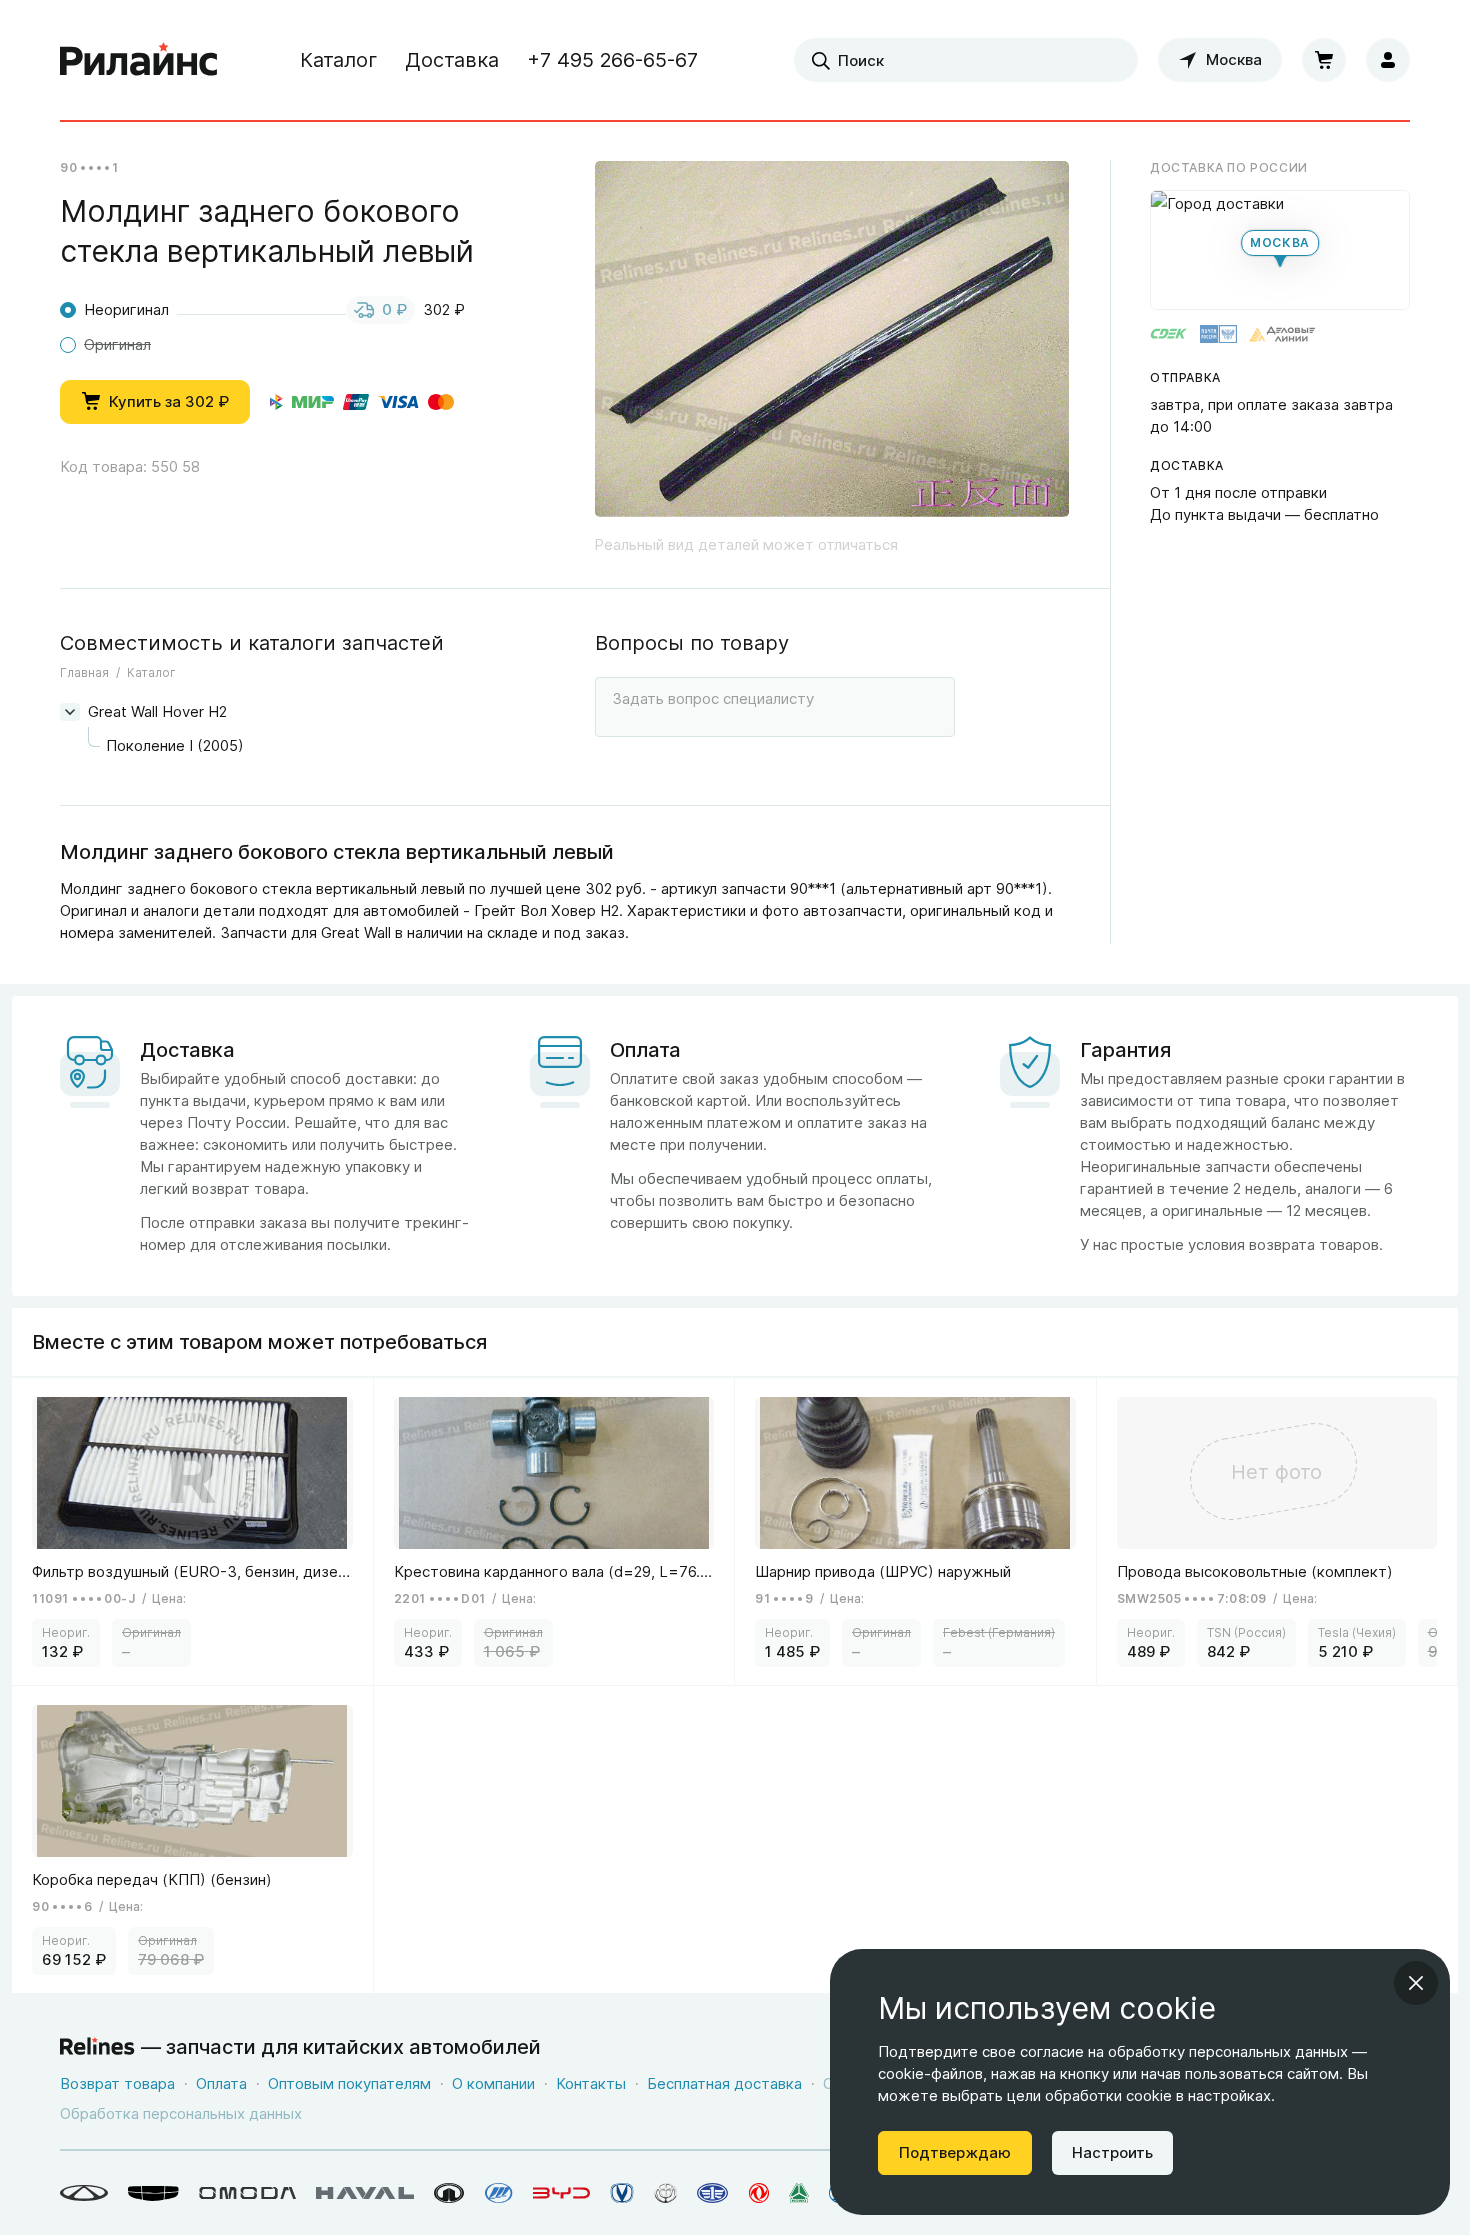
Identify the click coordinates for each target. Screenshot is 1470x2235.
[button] (1280, 250)
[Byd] (561, 2193)
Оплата (221, 2083)
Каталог (338, 60)
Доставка (452, 60)
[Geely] (153, 2193)
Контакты (591, 2083)
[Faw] (713, 2193)
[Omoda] (247, 2193)
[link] (193, 1531)
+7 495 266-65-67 (612, 60)
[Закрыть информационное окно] (1416, 1983)
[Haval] (365, 2193)
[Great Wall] (449, 2193)
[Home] (139, 60)
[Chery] (84, 2193)
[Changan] (622, 2193)
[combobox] (966, 60)
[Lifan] (499, 2193)
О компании (493, 2083)
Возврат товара (117, 2083)
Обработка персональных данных (181, 2113)
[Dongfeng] (759, 2193)
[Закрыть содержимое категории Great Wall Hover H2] (70, 712)
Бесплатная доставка (724, 2083)
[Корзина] (1324, 60)
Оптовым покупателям (349, 2083)
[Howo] (799, 2193)
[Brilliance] (665, 2193)
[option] (832, 347)
